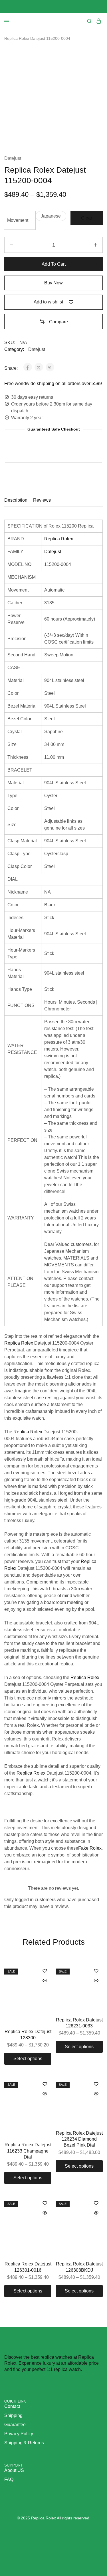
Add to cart (54, 264)
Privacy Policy (19, 2434)
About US (14, 2470)
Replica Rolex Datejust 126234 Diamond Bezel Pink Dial (79, 2139)
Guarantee (15, 2425)
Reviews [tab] (42, 500)
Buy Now (53, 283)
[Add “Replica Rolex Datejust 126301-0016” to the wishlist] (45, 2204)
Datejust (13, 158)
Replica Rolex (59, 539)
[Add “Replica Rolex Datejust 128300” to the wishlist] (45, 1971)
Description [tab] (16, 500)
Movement (18, 220)
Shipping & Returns (24, 2443)
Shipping (13, 2415)
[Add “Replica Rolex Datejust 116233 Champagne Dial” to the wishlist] (45, 2084)
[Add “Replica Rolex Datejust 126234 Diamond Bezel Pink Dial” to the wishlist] (96, 2084)
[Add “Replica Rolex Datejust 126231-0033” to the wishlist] (96, 1971)
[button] (51, 216)
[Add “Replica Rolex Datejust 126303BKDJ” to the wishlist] (96, 2204)
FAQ (9, 2479)
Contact (12, 2406)
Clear (87, 218)
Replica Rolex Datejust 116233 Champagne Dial (28, 2151)
